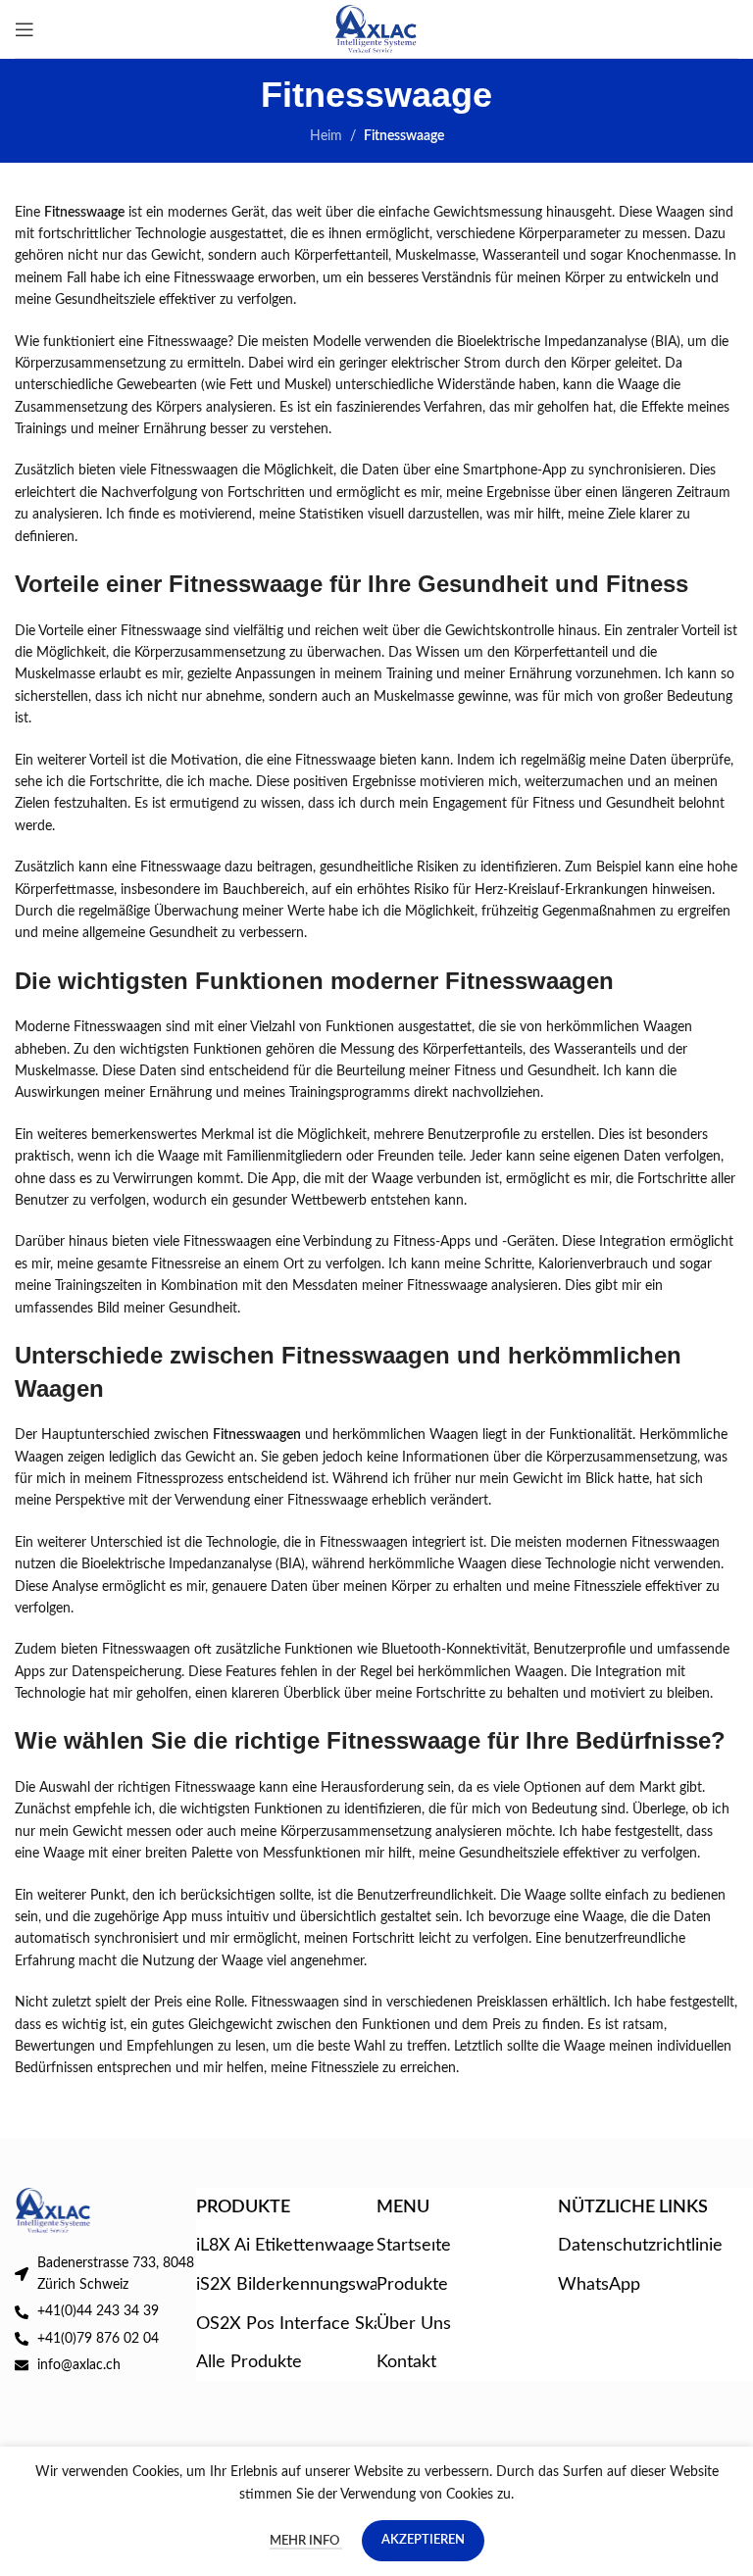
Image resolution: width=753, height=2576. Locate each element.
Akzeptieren (423, 2540)
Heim (326, 136)
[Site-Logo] (377, 28)
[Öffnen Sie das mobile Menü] (25, 29)
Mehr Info (306, 2541)
